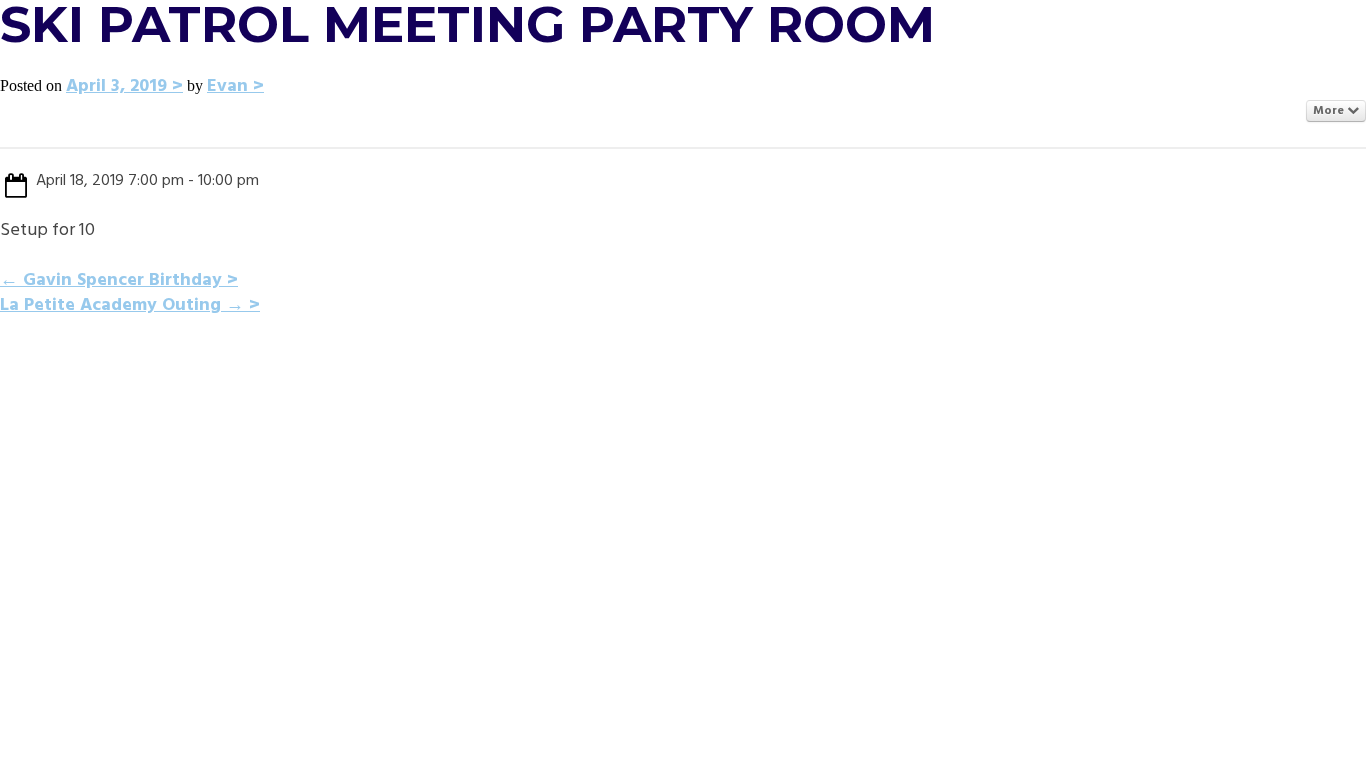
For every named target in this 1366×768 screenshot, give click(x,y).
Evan (227, 86)
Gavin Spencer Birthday (111, 280)
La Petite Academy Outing (122, 305)
